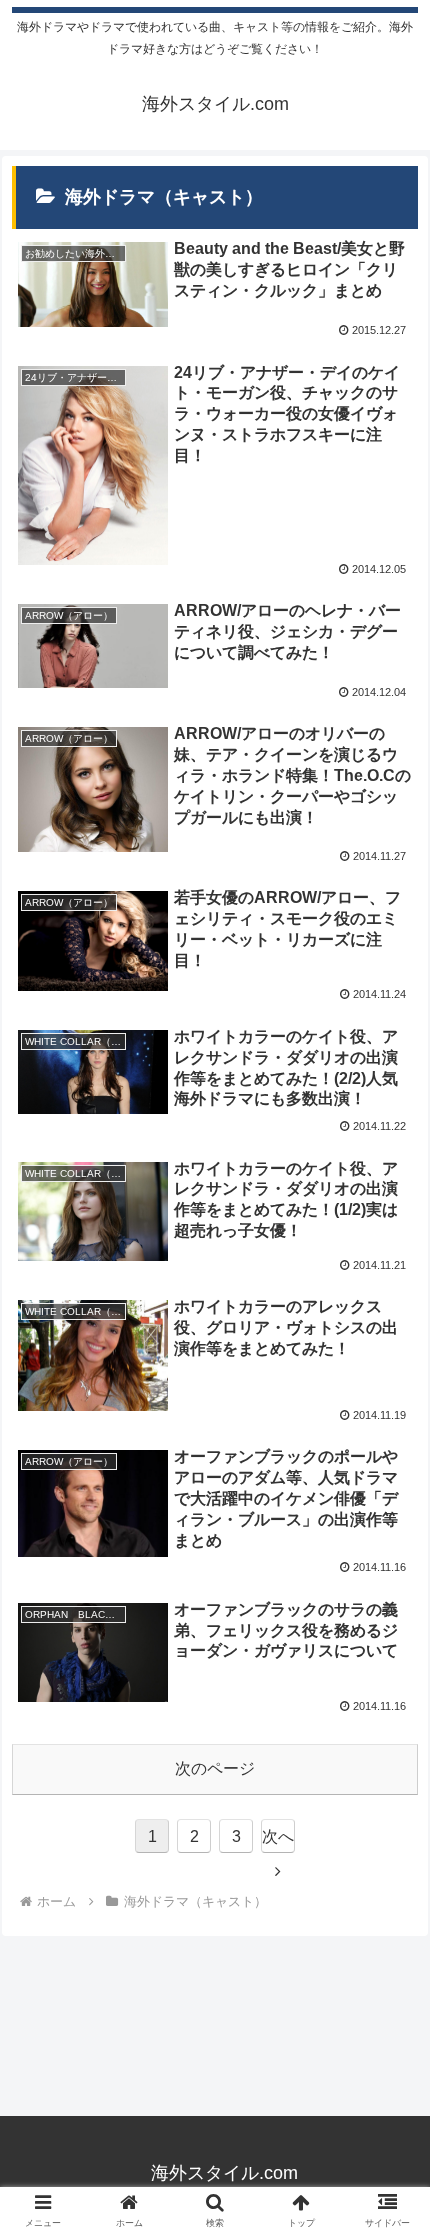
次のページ (215, 1768)
